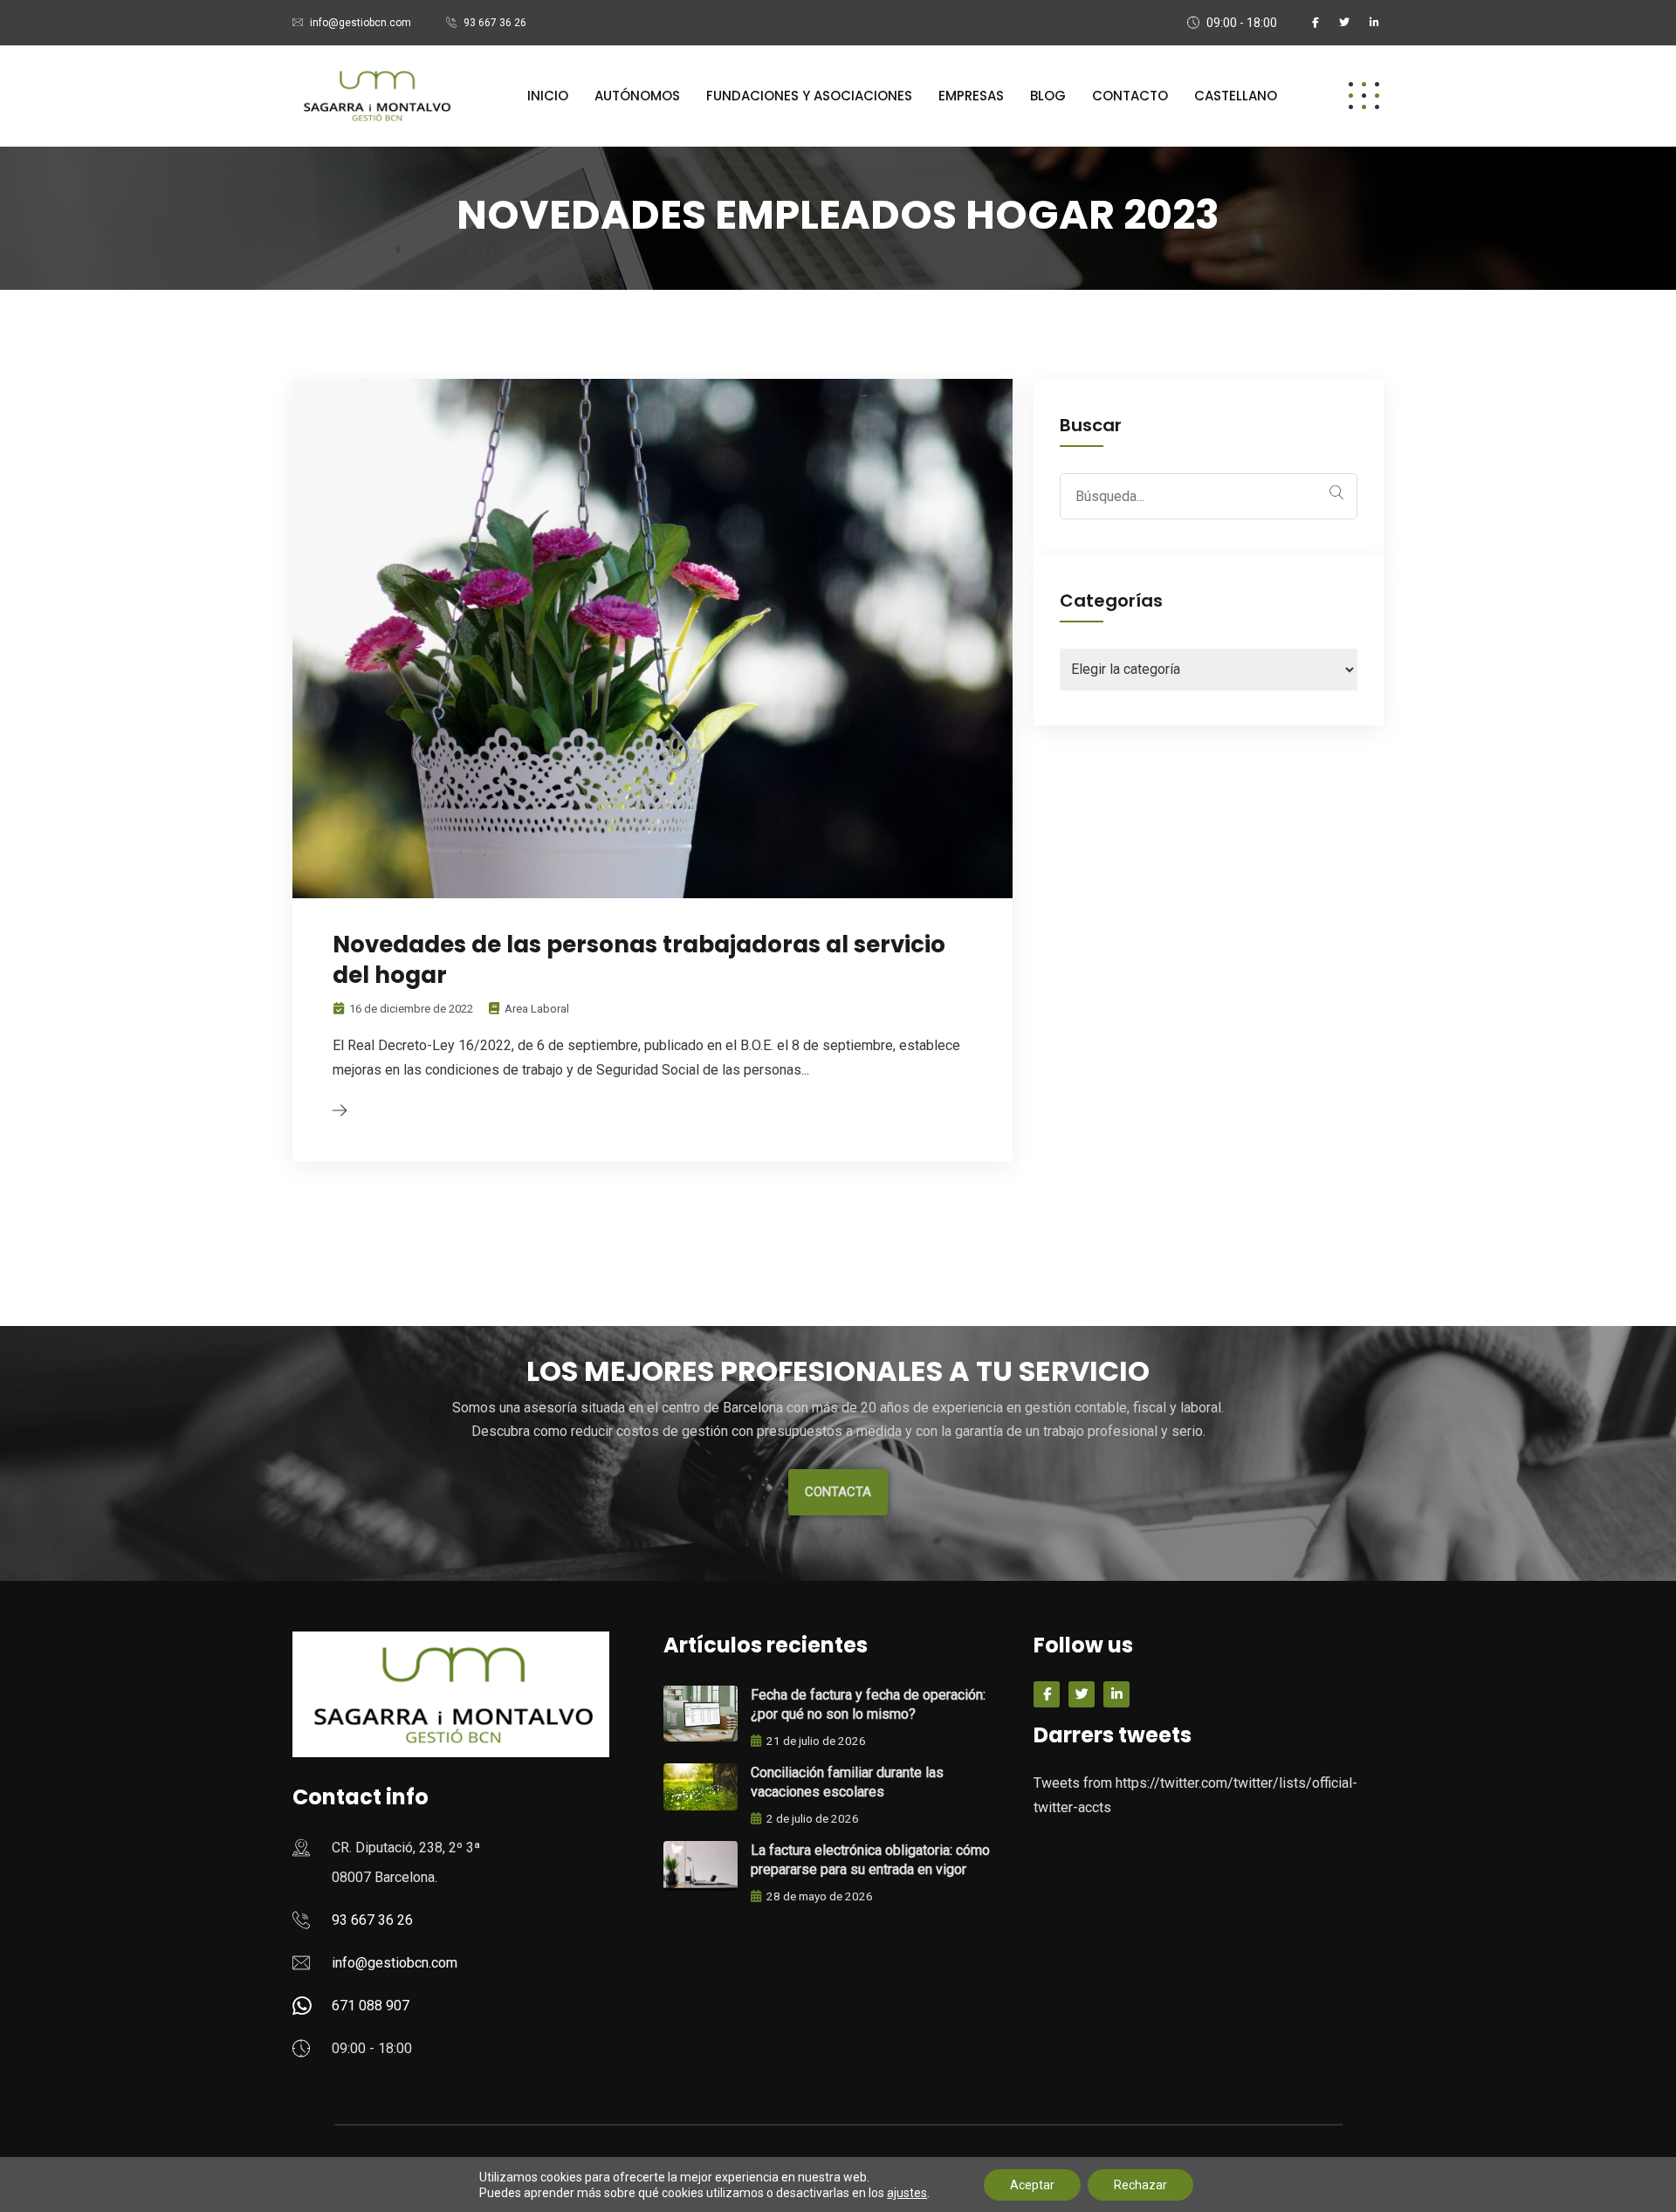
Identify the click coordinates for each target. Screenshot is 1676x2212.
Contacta (838, 1492)
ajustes (907, 2193)
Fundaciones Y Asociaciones (809, 96)
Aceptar (1032, 2185)
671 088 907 (371, 2006)
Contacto (1130, 96)
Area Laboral (537, 1009)
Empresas (971, 96)
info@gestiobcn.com (361, 23)
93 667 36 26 (495, 23)
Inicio (548, 96)
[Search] (1336, 493)
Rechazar (1140, 2185)
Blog (1048, 96)
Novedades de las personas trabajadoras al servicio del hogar (639, 960)
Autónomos (637, 96)
